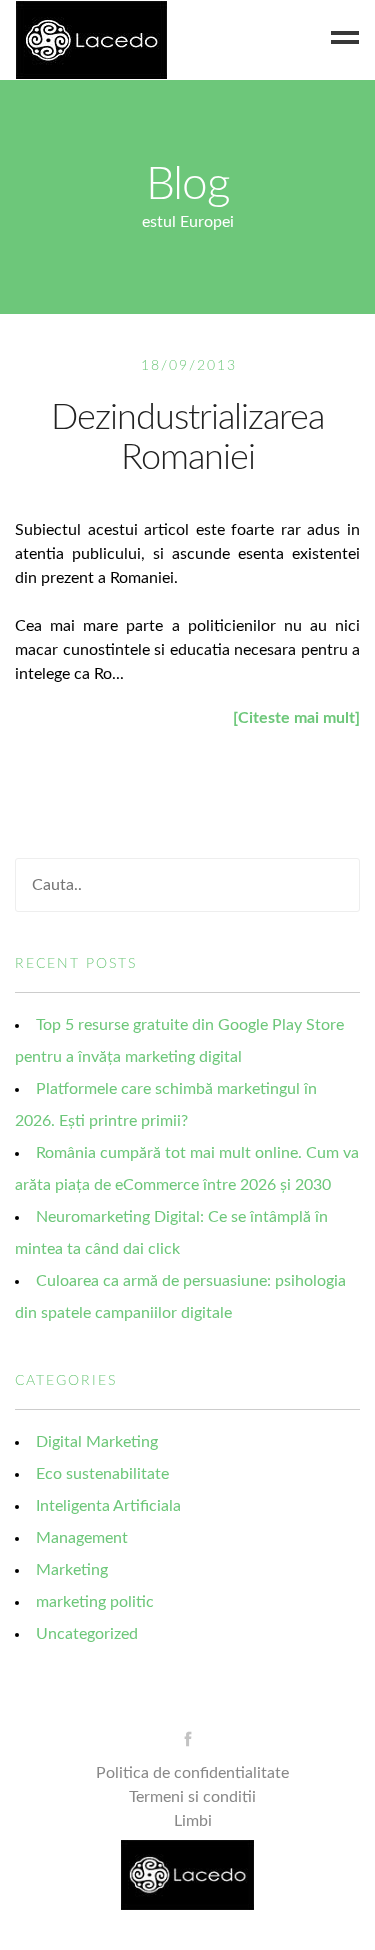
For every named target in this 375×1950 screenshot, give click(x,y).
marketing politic (95, 1602)
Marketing (72, 1570)
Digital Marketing (97, 1442)
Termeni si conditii (192, 1797)
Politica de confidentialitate (192, 1773)
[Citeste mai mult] (296, 718)
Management (82, 1538)
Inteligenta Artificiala (108, 1506)
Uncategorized (87, 1634)
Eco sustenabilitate (102, 1474)
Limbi (193, 1821)
